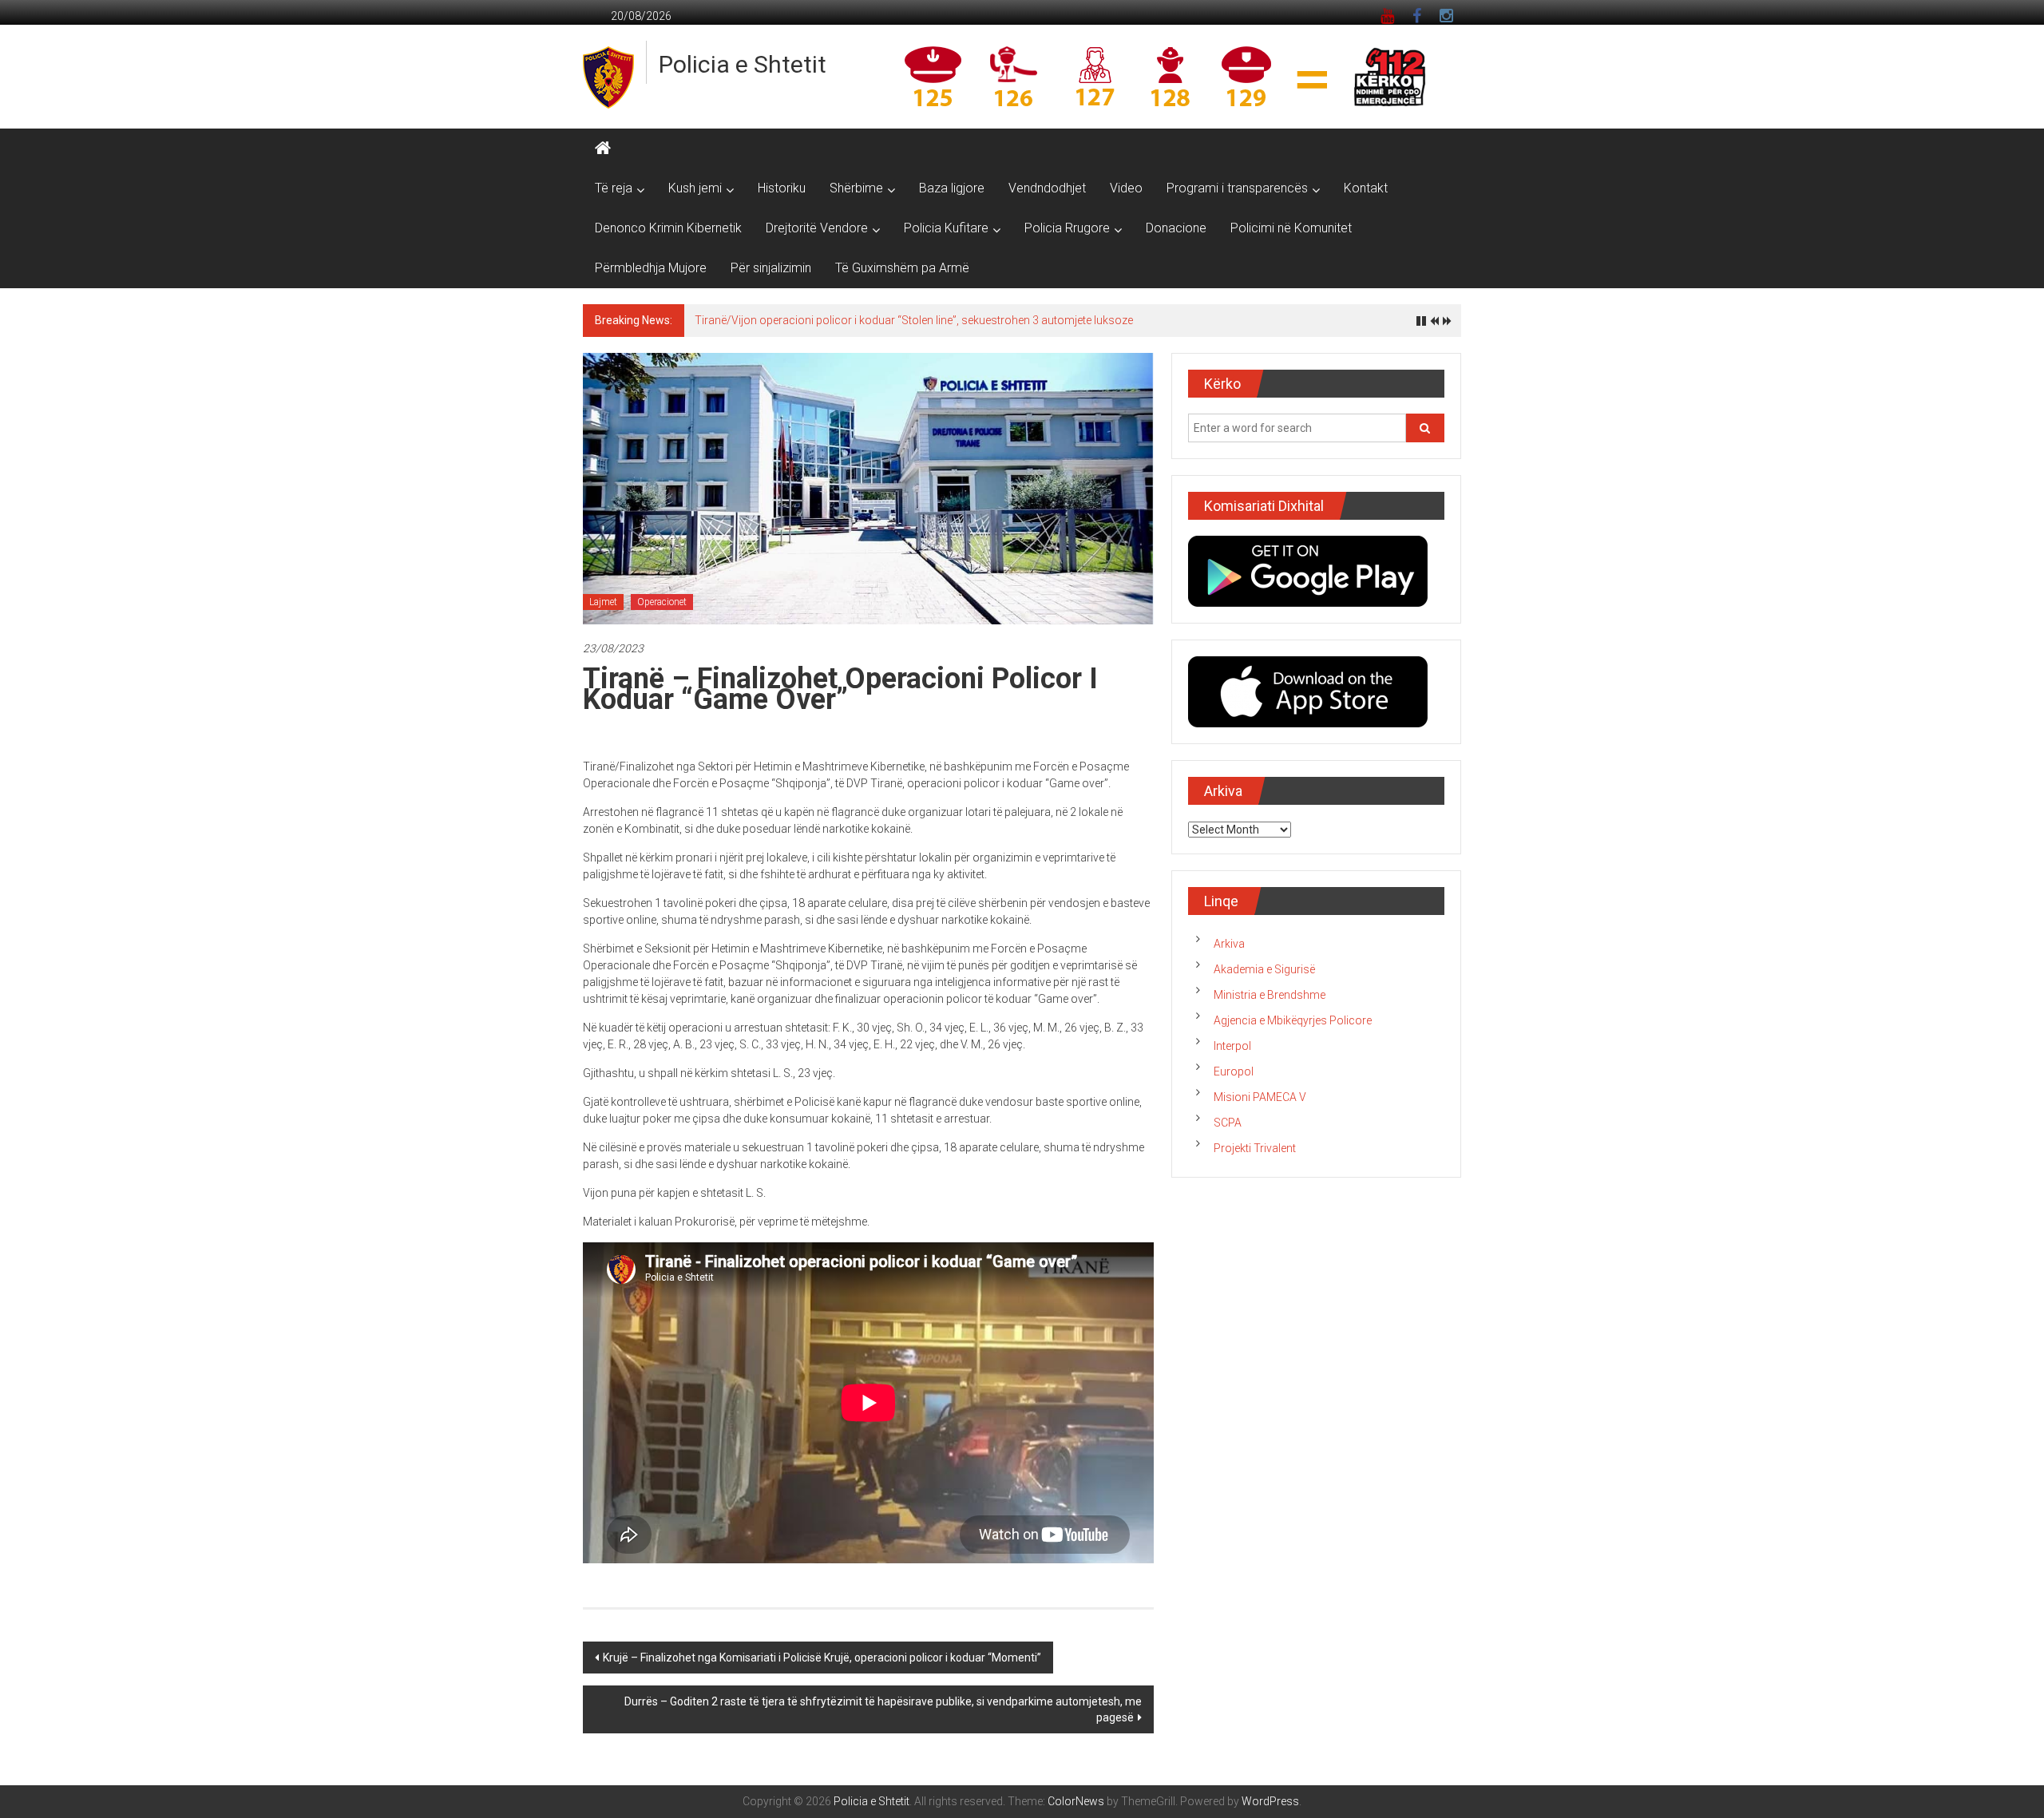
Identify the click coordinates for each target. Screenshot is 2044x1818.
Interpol (1232, 1046)
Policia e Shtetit (743, 64)
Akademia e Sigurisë (1264, 969)
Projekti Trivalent (1255, 1148)
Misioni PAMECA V (1260, 1097)
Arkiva (1229, 944)
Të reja (614, 188)
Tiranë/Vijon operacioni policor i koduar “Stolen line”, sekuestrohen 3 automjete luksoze (914, 320)
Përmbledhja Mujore (651, 268)
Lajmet (603, 602)
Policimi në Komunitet (1291, 228)
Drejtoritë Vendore (817, 228)
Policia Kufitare (946, 228)
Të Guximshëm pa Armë (902, 268)
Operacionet (662, 602)
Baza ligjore (952, 188)
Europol (1234, 1071)
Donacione (1176, 228)
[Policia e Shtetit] (603, 149)
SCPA (1228, 1123)
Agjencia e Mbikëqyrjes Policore (1293, 1020)
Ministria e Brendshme (1270, 995)
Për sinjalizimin (771, 268)
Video (1126, 188)
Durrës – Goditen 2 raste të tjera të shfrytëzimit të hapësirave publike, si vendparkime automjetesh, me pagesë (883, 1709)
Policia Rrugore (1067, 228)
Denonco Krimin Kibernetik (668, 228)
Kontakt (1366, 188)
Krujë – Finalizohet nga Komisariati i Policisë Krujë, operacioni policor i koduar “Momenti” (822, 1658)
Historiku (782, 188)
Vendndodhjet (1047, 188)
